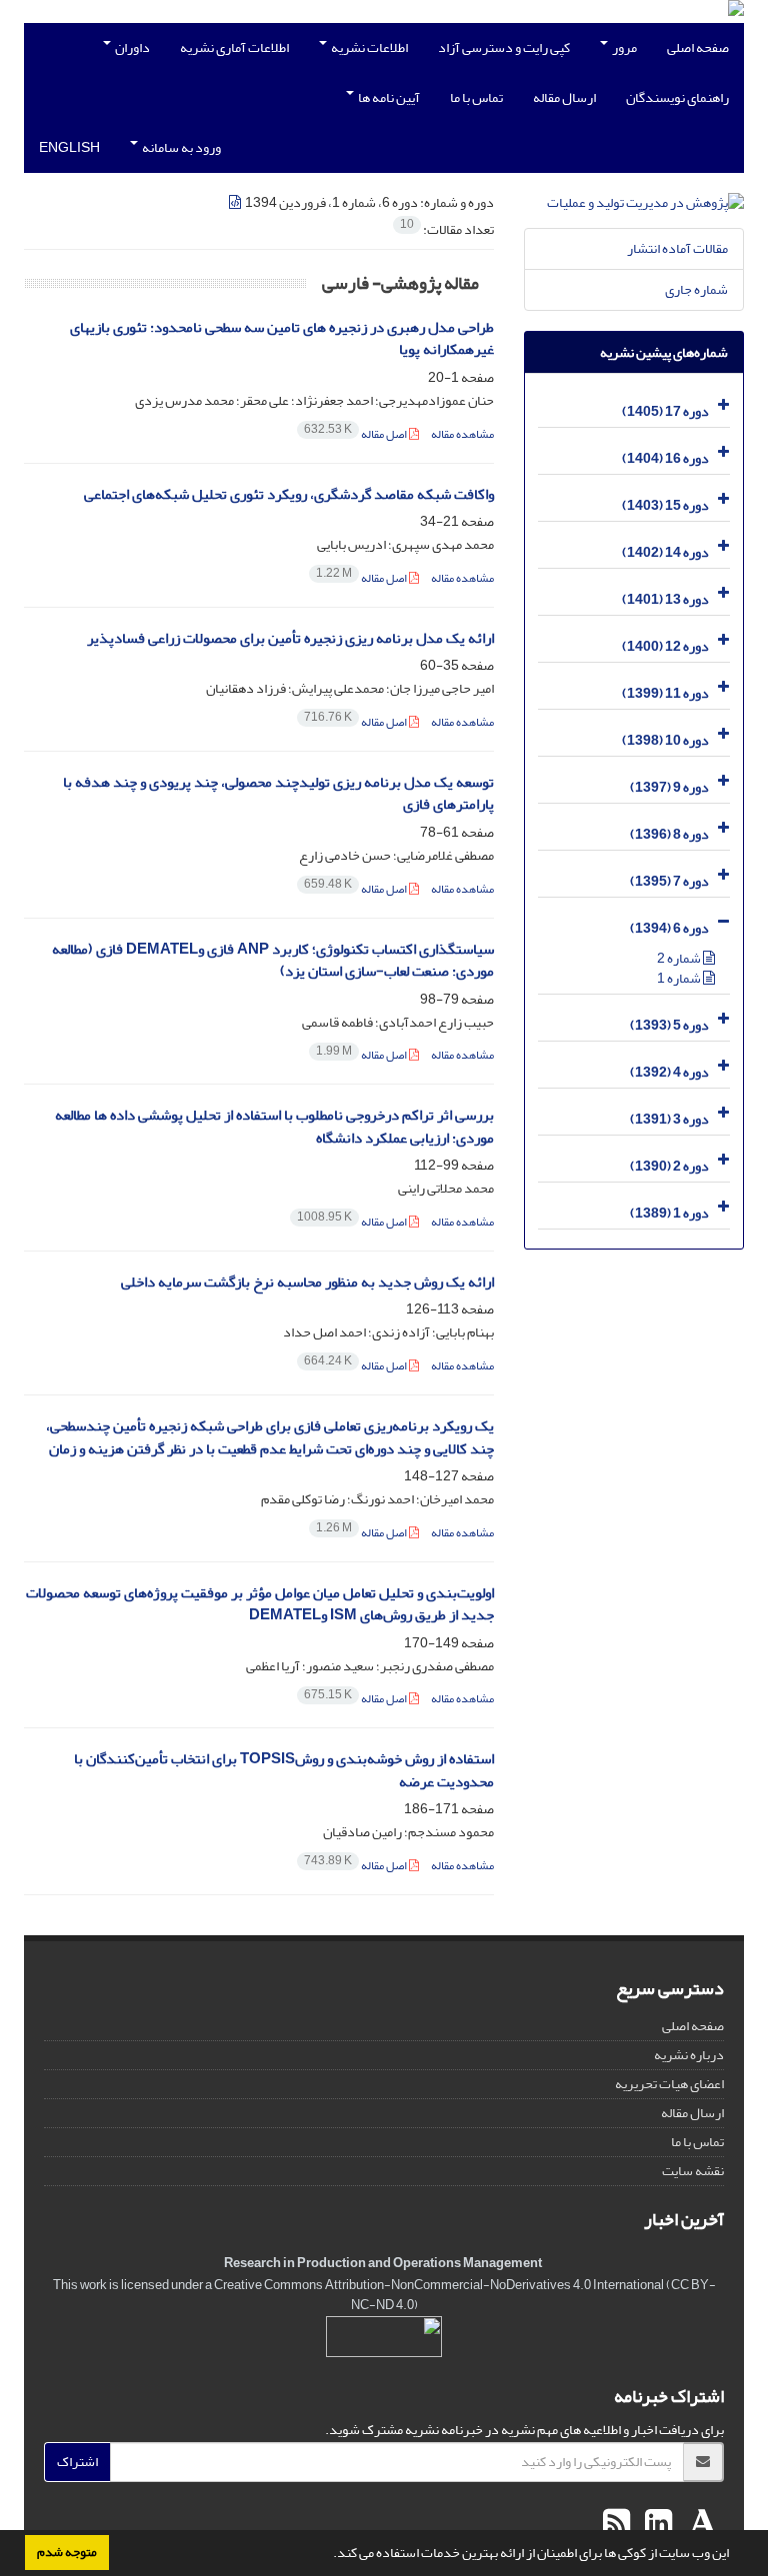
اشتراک (77, 2462)
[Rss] (616, 2524)
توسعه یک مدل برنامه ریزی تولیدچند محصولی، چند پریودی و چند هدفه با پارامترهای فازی (278, 794)
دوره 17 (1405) (665, 411)
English (69, 147)
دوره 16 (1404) (665, 458)
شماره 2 (680, 958)
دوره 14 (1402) (665, 552)
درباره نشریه (689, 2055)
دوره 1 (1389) (669, 1213)
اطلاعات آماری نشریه (234, 47)
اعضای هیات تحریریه (669, 2084)
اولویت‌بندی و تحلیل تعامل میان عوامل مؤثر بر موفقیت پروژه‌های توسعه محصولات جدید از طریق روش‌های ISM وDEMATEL (260, 1604)
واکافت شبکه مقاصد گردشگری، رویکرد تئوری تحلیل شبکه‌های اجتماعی (289, 494)
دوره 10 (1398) (665, 740)
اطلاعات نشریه (368, 47)
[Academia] (700, 2524)
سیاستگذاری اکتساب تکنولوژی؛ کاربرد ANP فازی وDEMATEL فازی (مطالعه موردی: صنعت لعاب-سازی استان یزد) (273, 961)
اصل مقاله (356, 434)
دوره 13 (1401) (665, 599)
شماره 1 (680, 978)
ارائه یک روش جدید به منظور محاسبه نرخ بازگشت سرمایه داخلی (307, 1282)
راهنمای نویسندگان (677, 97)
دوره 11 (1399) (665, 693)
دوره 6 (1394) (669, 928)
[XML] (236, 202)
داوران (131, 47)
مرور (623, 47)
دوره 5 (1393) (669, 1025)
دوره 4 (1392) (669, 1072)
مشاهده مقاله (462, 434)
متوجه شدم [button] (67, 2552)
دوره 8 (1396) (669, 834)
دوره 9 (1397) (669, 787)
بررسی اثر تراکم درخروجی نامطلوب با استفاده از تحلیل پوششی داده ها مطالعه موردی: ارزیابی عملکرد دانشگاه (274, 1127)
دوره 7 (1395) (669, 881)
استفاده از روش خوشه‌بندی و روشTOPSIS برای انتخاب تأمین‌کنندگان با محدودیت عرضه (284, 1770)
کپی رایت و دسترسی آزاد (504, 47)
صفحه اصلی (698, 47)
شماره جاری (696, 289)
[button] (328, 2555)
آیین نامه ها (388, 97)
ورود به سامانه (180, 147)
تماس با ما (476, 97)
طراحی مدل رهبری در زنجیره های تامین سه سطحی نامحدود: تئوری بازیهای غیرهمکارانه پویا (282, 339)
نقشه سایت (693, 2171)
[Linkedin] (656, 2524)
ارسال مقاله (564, 97)
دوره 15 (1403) (665, 505)
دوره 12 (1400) (665, 646)
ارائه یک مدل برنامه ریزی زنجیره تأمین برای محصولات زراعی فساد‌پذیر (290, 638)
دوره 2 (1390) (669, 1166)
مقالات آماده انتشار (677, 248)
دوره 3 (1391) (669, 1119)
